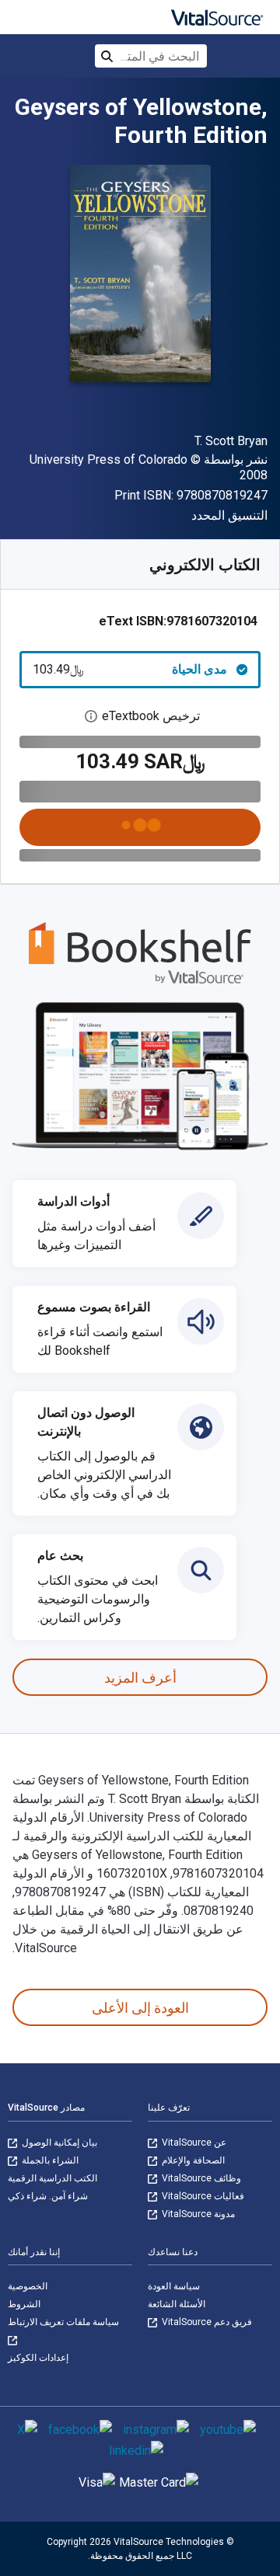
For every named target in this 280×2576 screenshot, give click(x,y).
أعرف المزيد (140, 1678)
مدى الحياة (130, 669)
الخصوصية (28, 2286)
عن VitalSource (193, 2143)
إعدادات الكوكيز (38, 2358)
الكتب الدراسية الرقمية (52, 2178)
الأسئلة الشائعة (177, 2304)
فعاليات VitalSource (202, 2196)
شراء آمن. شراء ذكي (48, 2196)
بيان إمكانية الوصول (58, 2143)
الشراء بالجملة (49, 2160)
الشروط (24, 2304)
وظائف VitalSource (200, 2178)
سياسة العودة (174, 2286)
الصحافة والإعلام (192, 2160)
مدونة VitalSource (197, 2214)
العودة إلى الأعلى (140, 2008)
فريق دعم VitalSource (206, 2322)
